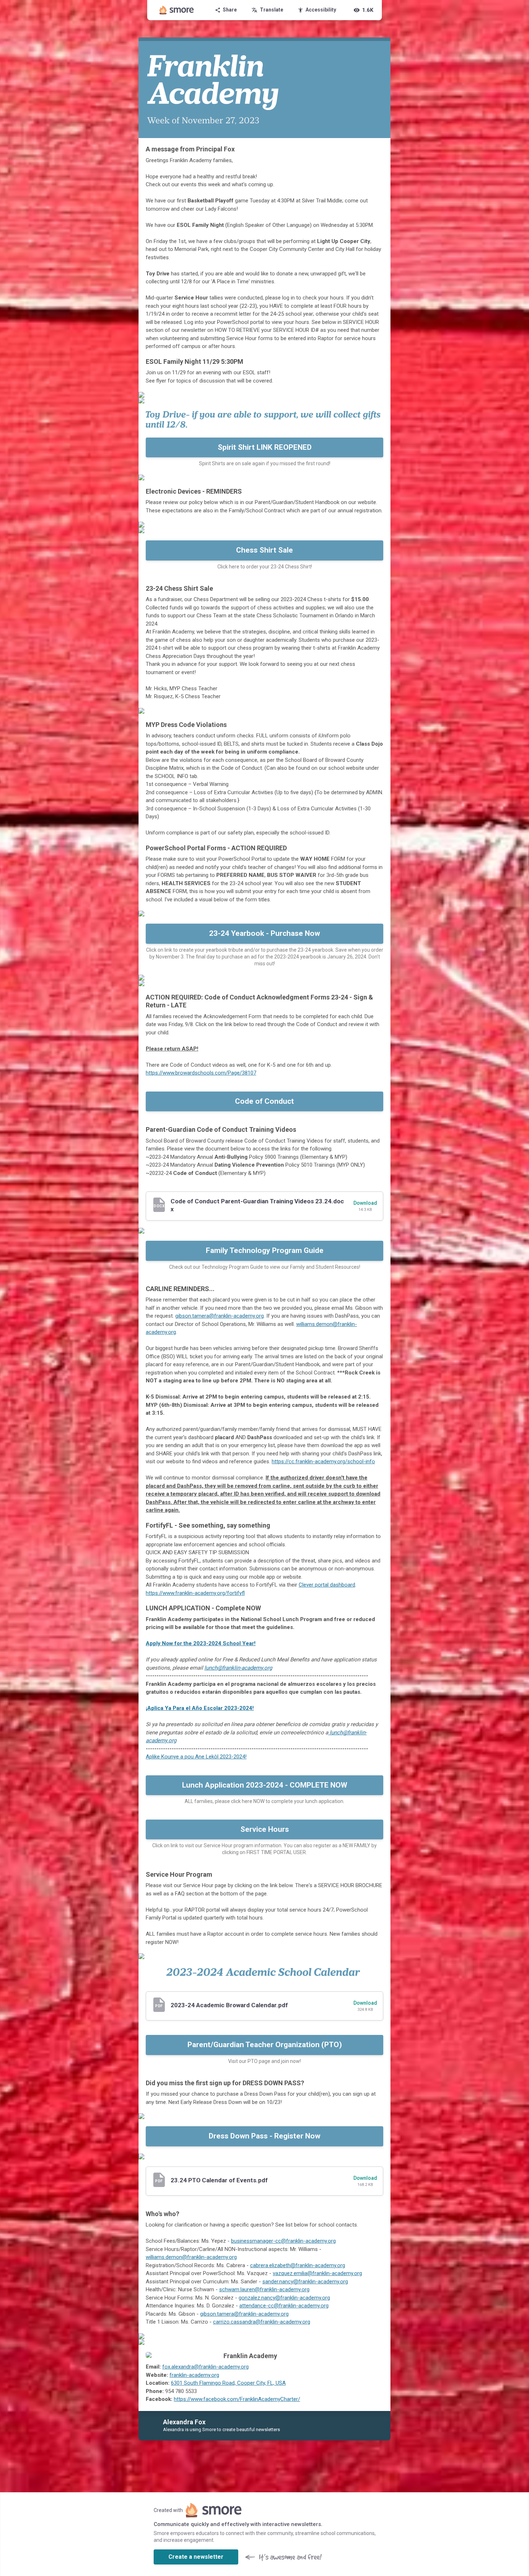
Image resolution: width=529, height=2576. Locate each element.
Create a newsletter (196, 2557)
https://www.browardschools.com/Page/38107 (201, 1073)
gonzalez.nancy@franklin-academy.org (284, 2298)
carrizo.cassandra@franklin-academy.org (262, 2322)
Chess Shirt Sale (264, 550)
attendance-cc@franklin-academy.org (284, 2306)
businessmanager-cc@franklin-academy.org (283, 2241)
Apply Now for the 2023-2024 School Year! (201, 1643)
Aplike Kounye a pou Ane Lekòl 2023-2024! (196, 1757)
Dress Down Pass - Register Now (264, 2136)
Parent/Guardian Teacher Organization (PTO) (265, 2045)
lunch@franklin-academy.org (238, 1668)
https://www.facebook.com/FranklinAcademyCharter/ (237, 2399)
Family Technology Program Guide (265, 1250)
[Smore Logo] (177, 10)
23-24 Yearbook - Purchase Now (264, 933)
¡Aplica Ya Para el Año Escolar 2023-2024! (200, 1708)
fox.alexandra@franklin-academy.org (205, 2367)
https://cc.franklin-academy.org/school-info (323, 1461)
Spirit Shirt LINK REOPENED (265, 447)
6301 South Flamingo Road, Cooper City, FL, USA (228, 2383)
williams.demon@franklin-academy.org (191, 2257)
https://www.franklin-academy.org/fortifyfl (195, 1593)
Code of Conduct (264, 1101)
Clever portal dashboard (327, 1585)
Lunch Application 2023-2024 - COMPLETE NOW (265, 1785)
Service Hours (265, 1829)
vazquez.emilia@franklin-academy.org (317, 2273)
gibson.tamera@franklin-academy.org (220, 1316)
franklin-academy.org (194, 2375)
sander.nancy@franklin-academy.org (305, 2282)
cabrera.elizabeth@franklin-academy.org (298, 2265)
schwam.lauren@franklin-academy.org (264, 2289)
